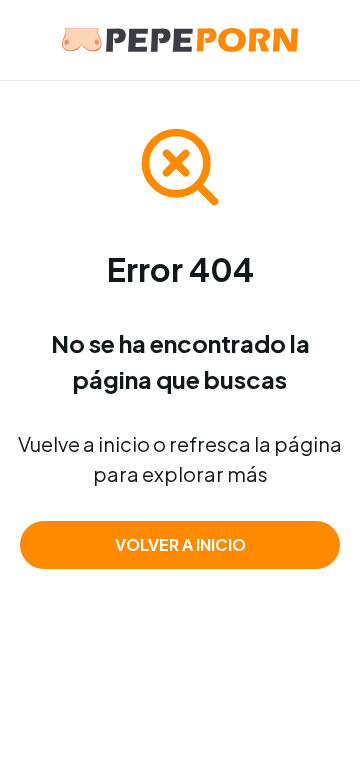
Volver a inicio (180, 544)
